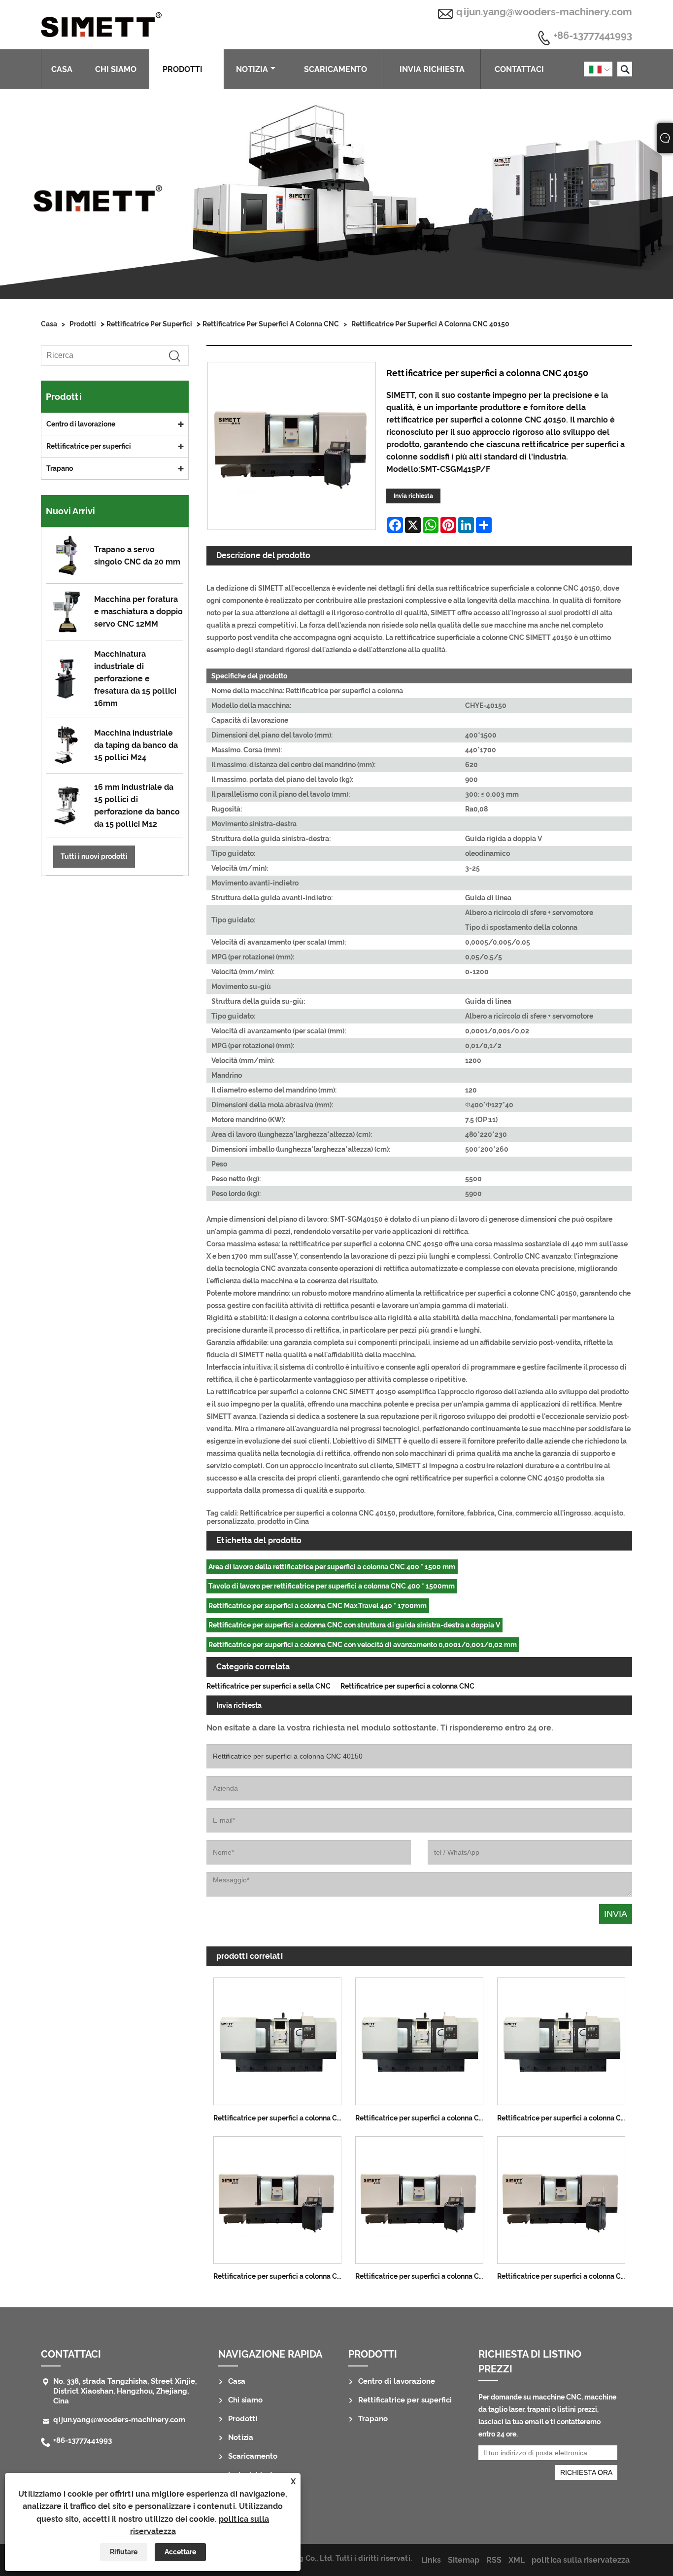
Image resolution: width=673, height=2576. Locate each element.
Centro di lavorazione (81, 424)
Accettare (180, 2552)
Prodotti (183, 69)
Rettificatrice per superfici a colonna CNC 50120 (423, 2118)
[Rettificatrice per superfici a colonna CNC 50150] (561, 2039)
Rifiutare (124, 2552)
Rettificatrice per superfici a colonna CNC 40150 (430, 324)
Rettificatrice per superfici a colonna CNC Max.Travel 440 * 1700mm (318, 1606)
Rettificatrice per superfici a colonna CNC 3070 (281, 2276)
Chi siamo (116, 69)
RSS (494, 2560)
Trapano (60, 468)
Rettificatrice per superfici (149, 324)
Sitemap (464, 2560)
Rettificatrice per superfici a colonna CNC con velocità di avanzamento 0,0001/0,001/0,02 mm (363, 1645)
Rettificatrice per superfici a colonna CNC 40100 (423, 2276)
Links (431, 2560)
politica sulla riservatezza (581, 2560)
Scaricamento (336, 69)
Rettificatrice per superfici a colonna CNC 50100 (281, 2118)
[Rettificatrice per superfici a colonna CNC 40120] (561, 2197)
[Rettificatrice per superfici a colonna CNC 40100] (419, 2197)
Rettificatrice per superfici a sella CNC (269, 1686)
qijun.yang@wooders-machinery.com (544, 12)
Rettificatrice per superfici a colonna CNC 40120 (565, 2276)
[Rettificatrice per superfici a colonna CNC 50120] (419, 2039)
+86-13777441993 (593, 36)
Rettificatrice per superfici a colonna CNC (271, 324)
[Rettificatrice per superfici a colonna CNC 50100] (277, 2039)
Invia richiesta (432, 69)
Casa (62, 69)
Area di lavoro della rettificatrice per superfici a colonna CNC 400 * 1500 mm (332, 1567)
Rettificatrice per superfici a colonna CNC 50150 (565, 2118)
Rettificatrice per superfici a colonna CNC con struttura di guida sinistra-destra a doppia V (354, 1625)
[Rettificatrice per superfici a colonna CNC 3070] (277, 2197)
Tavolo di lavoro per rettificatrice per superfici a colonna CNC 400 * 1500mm (332, 1586)
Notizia (252, 69)
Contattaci (519, 69)
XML (517, 2560)
